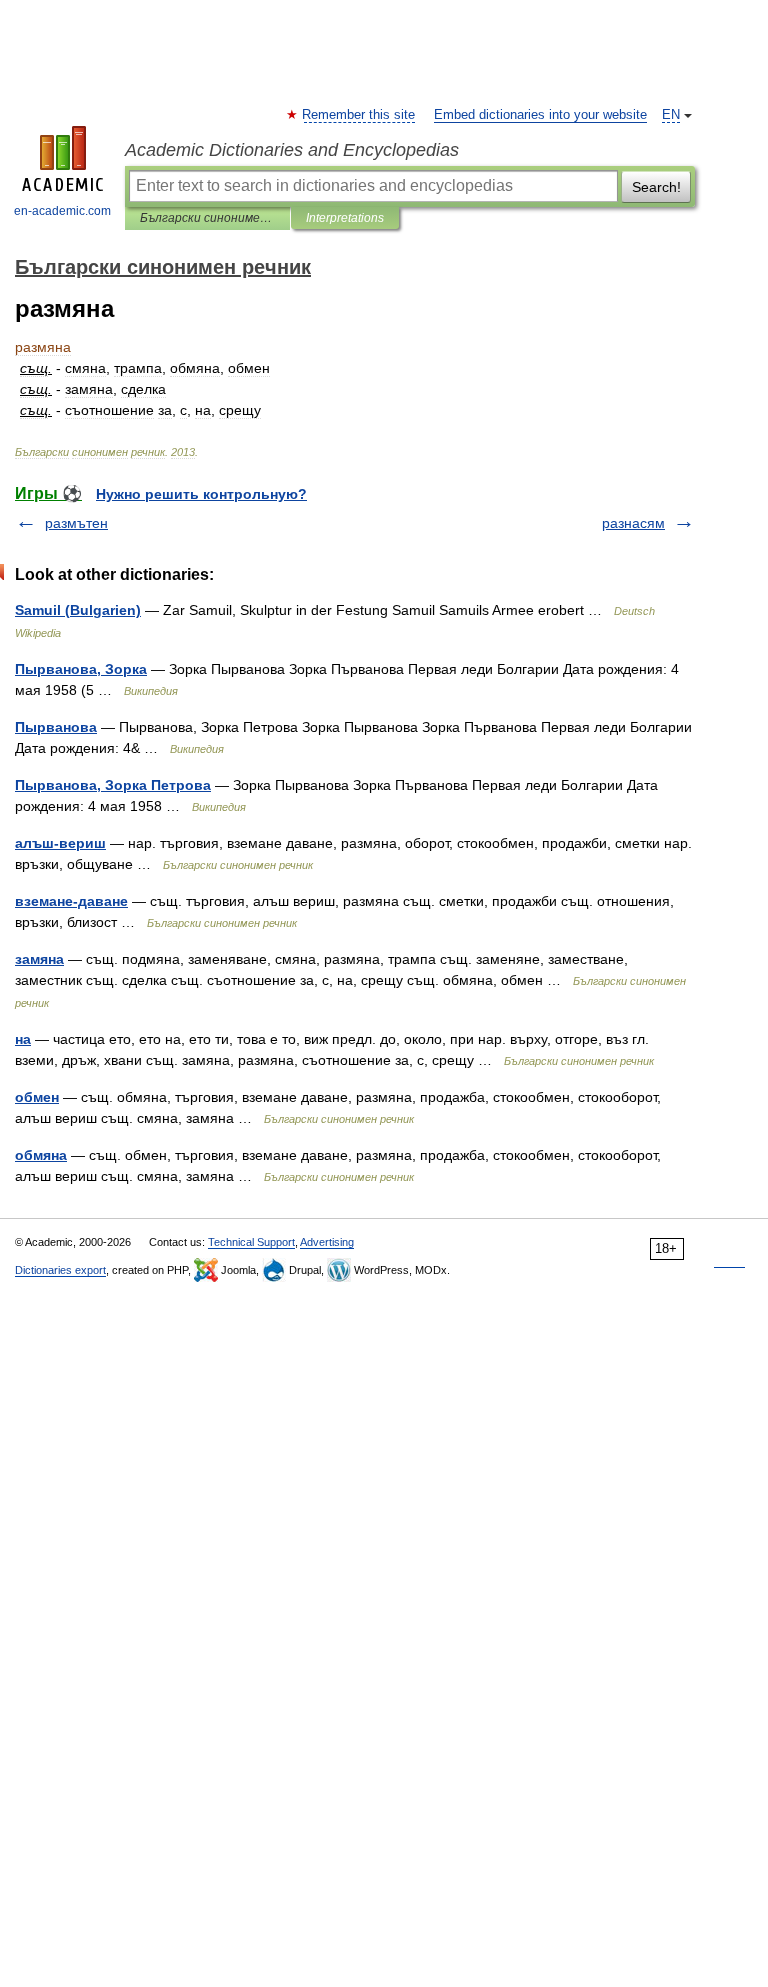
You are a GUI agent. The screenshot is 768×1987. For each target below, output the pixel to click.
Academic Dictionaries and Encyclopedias (292, 150)
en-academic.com (62, 211)
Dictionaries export (60, 1270)
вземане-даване (71, 901)
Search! (656, 187)
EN (671, 115)
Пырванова (56, 727)
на (23, 1039)
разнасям (633, 523)
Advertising (327, 1242)
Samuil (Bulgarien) (78, 610)
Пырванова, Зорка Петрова (113, 785)
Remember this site (359, 115)
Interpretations (345, 218)
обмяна (41, 1155)
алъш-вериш (60, 843)
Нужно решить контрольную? (201, 494)
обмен (37, 1097)
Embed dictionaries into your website (540, 115)
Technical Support (251, 1242)
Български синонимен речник (207, 218)
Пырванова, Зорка (81, 669)
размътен (76, 523)
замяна (39, 959)
